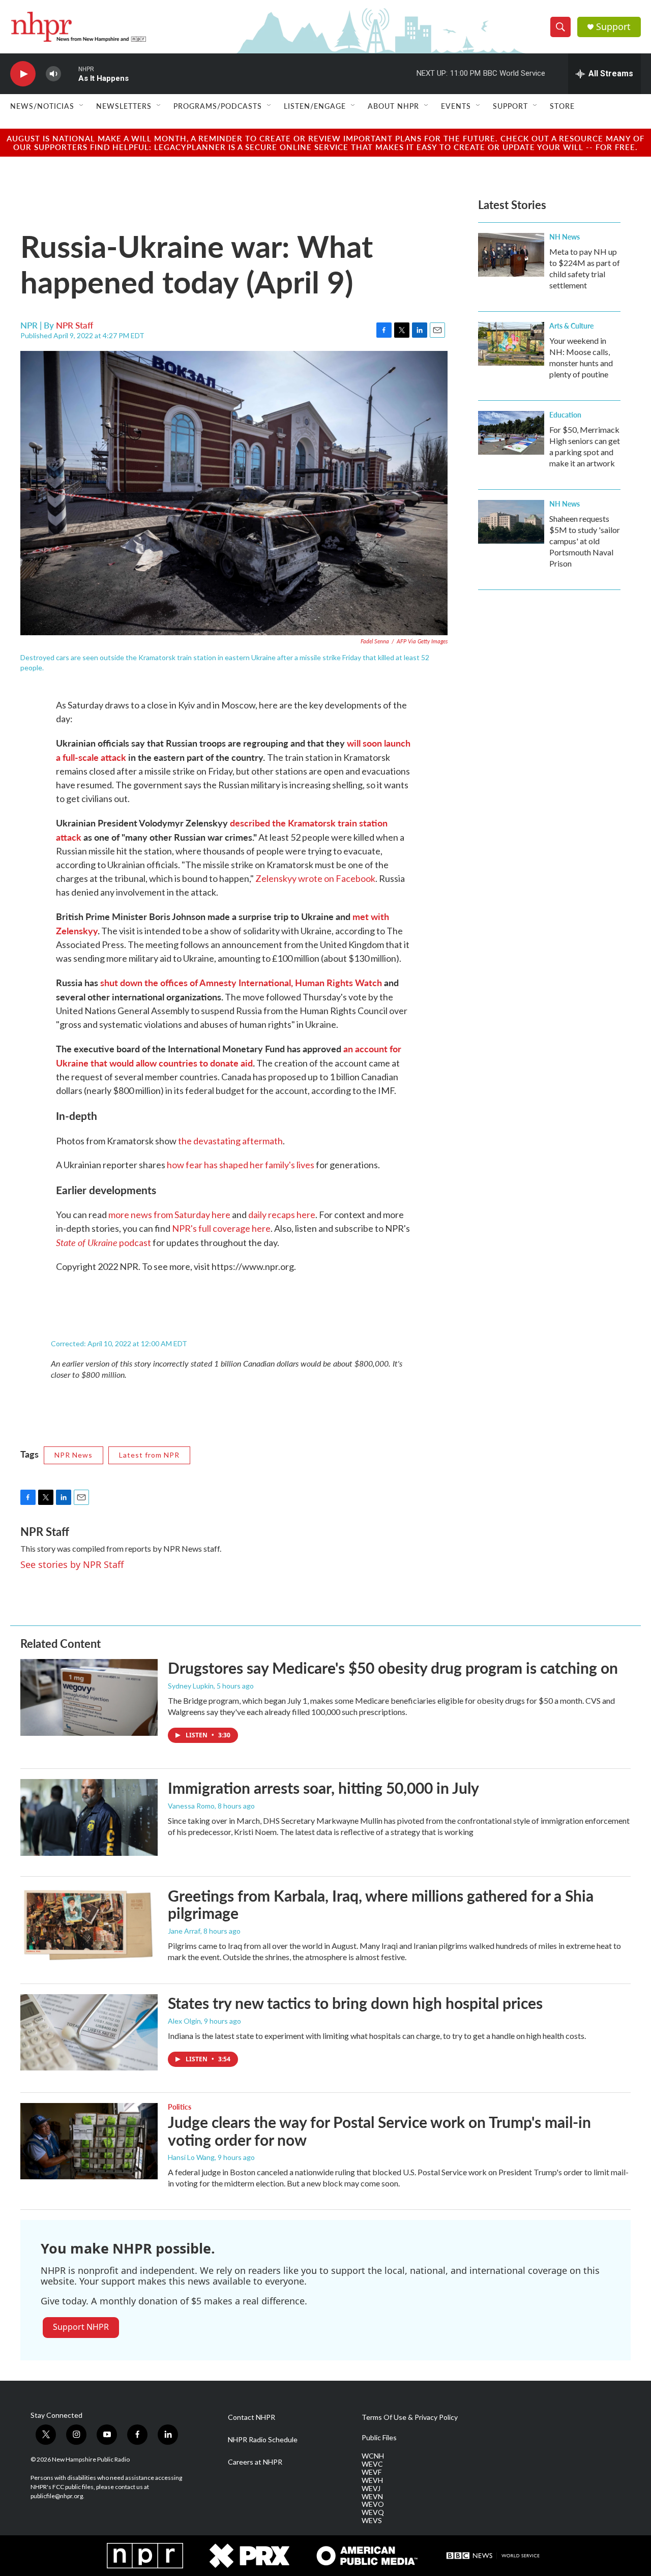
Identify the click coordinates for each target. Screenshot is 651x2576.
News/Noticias (42, 106)
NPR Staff (75, 325)
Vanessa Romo (191, 1806)
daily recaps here (282, 1215)
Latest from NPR (149, 1455)
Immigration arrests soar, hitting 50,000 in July (323, 1788)
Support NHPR (81, 2327)
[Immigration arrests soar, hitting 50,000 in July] (89, 1817)
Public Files (379, 2438)
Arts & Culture (571, 325)
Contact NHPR (251, 2417)
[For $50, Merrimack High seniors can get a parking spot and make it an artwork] (511, 433)
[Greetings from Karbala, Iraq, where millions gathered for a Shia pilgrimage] (89, 1925)
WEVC (372, 2464)
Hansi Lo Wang (191, 2157)
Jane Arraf (184, 1931)
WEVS (372, 2521)
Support (613, 27)
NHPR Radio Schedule (263, 2440)
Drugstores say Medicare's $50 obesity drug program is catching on (393, 1668)
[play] (23, 74)
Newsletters (124, 106)
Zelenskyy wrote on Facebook (315, 878)
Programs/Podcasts (218, 106)
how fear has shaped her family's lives (241, 1165)
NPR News (73, 1455)
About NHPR (393, 106)
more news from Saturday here (169, 1215)
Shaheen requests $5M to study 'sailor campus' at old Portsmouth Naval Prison (585, 541)
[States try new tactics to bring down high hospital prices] (89, 2032)
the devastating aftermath (230, 1141)
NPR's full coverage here (221, 1228)
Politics (180, 2107)
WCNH (373, 2456)
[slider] (70, 73)
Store (562, 106)
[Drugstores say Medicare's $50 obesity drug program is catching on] (89, 1697)
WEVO (373, 2504)
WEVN (372, 2497)
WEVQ (373, 2512)
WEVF (372, 2472)
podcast (103, 1242)
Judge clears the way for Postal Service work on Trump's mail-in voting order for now (379, 2131)
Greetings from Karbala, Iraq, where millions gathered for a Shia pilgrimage (381, 1904)
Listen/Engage (315, 106)
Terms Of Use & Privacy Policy (410, 2417)
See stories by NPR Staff (72, 1564)
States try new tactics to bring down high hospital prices (355, 2003)
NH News (565, 236)
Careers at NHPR (255, 2462)
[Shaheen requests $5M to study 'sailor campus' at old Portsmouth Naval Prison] (511, 522)
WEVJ (371, 2489)
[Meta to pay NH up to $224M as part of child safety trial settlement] (511, 255)
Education (565, 414)
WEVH (372, 2480)
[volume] (53, 74)
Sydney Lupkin (191, 1686)
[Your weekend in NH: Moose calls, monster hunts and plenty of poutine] (511, 344)
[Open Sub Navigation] (82, 106)
